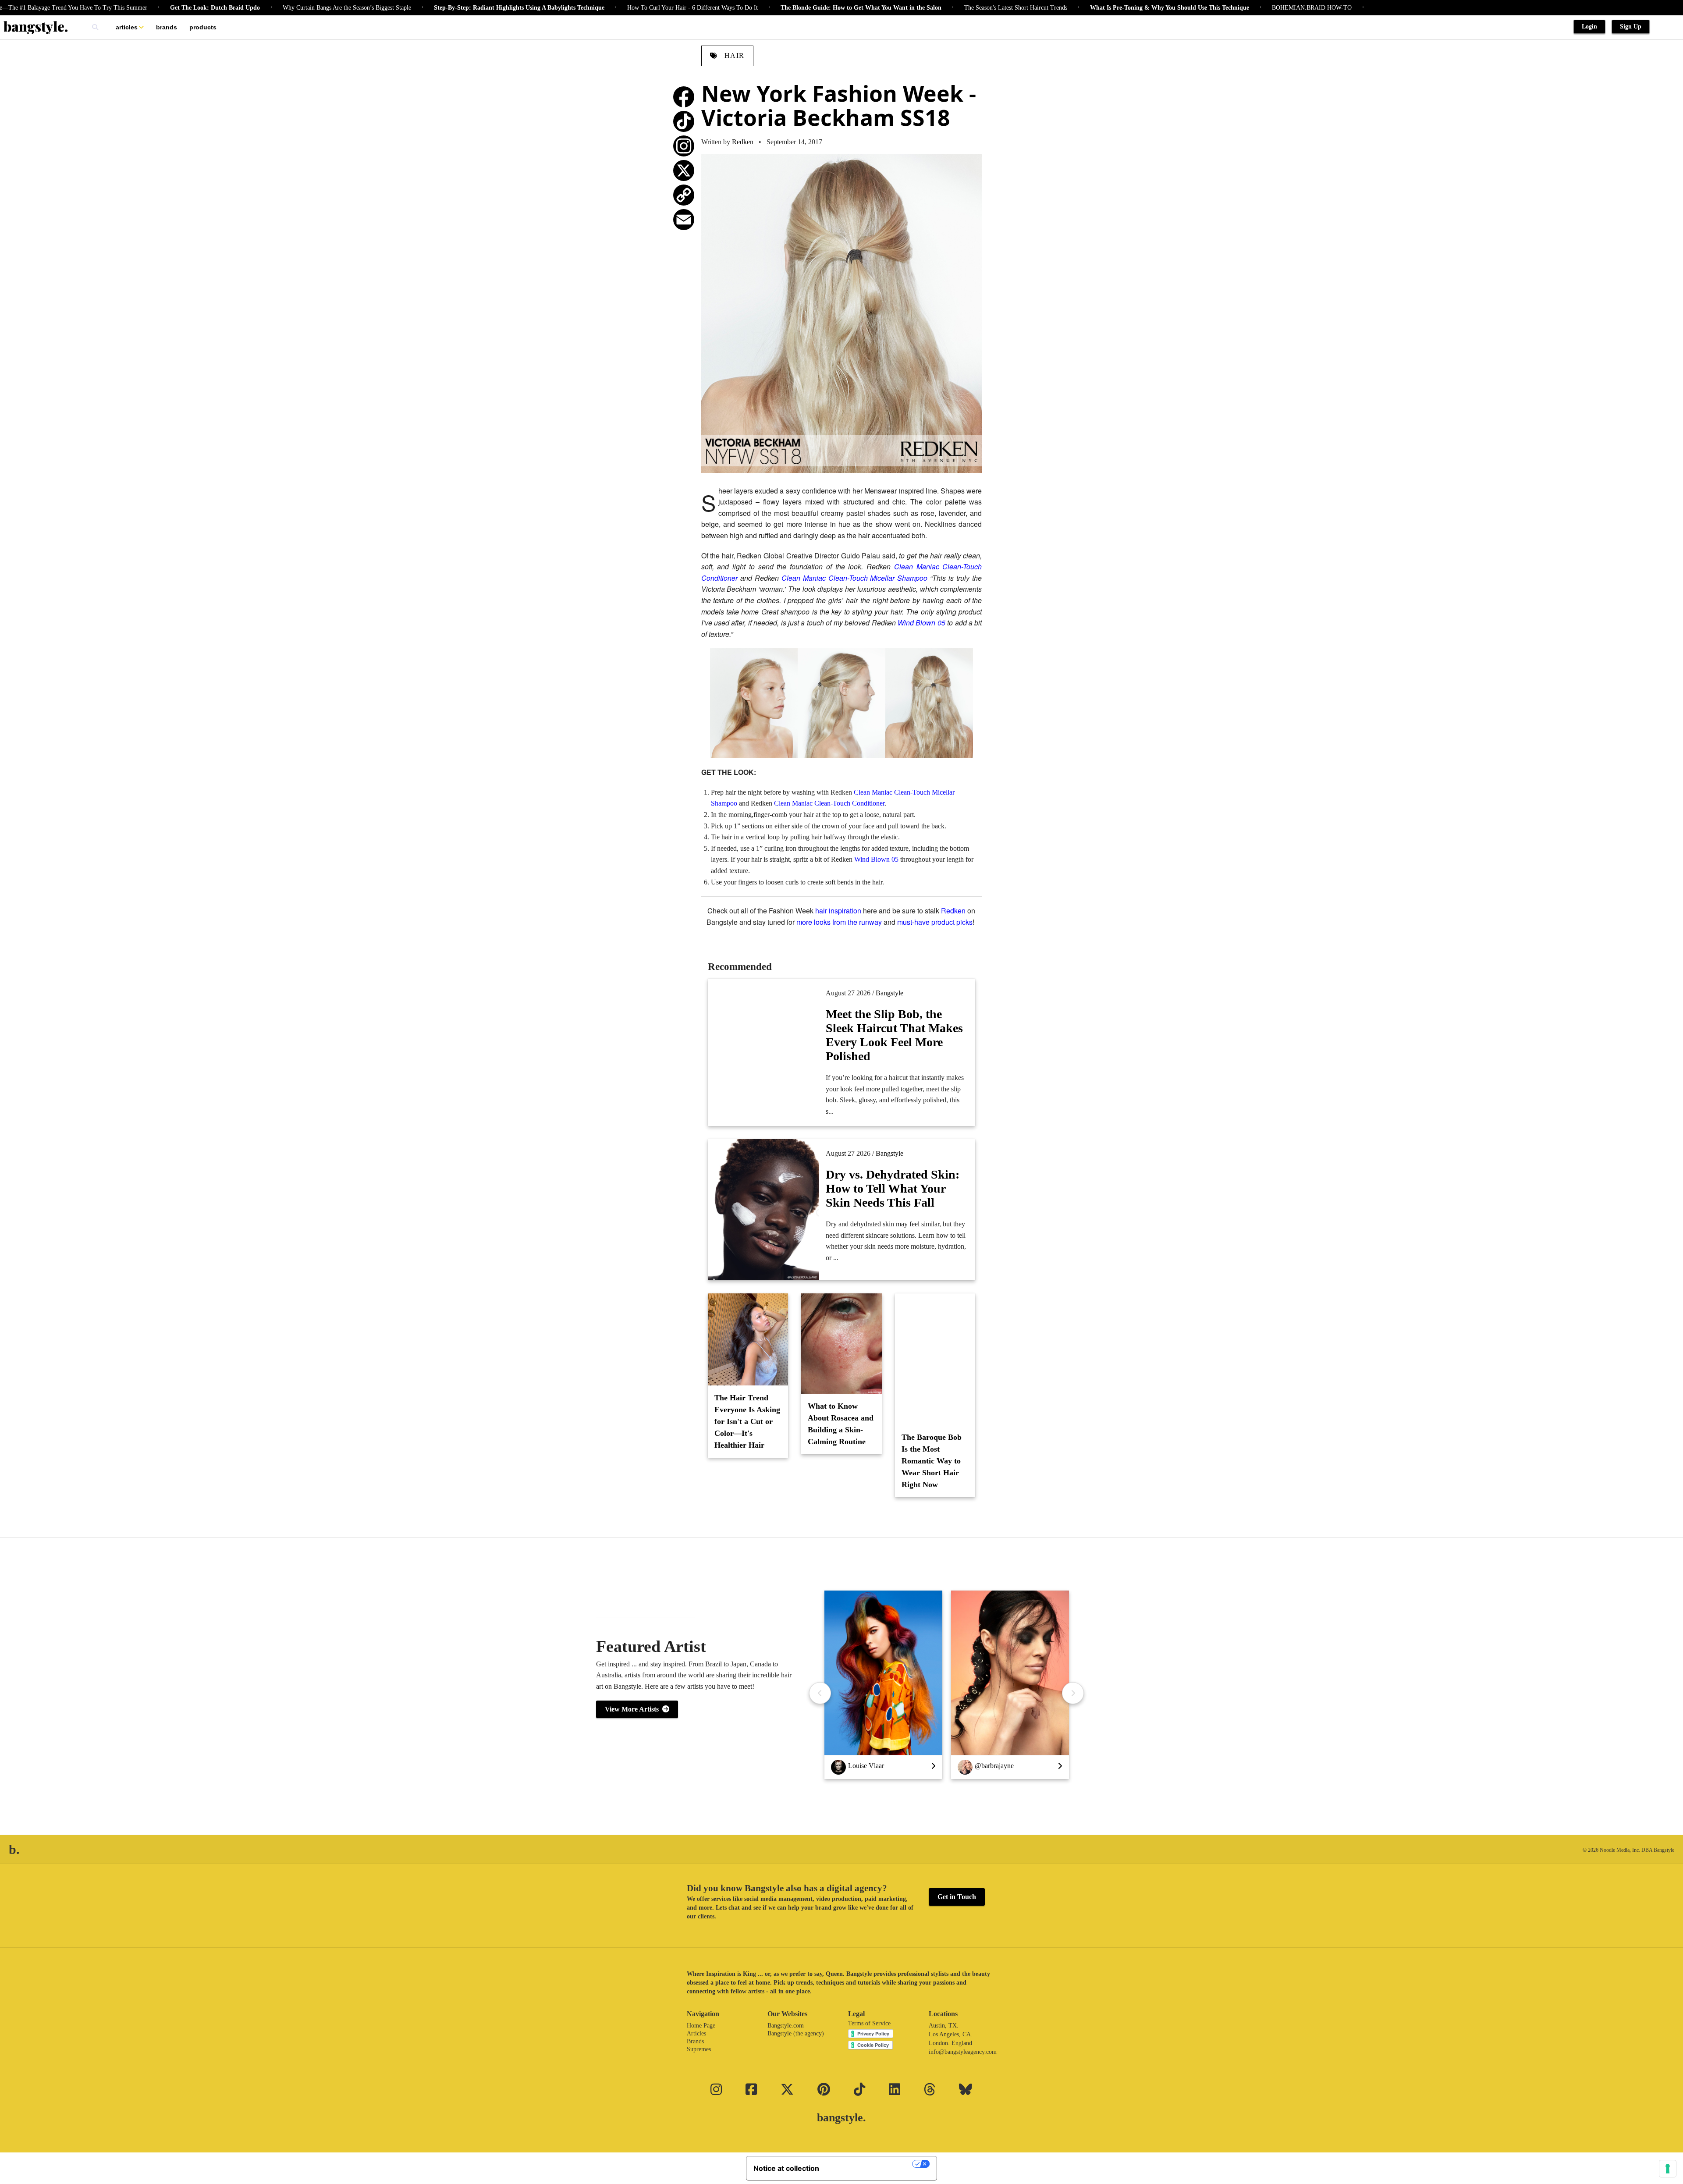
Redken (743, 142)
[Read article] (764, 1044)
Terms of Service (869, 2023)
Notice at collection (786, 2168)
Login (1589, 27)
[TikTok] (684, 121)
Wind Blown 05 (921, 623)
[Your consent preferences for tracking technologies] (1668, 2169)
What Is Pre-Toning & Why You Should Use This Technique (1076, 8)
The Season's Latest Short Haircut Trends (922, 8)
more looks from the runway (839, 922)
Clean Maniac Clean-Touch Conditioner (829, 803)
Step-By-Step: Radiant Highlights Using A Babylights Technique (425, 8)
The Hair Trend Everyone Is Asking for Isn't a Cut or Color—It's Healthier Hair (747, 1421)
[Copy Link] (684, 195)
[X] (684, 170)
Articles (127, 27)
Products (203, 27)
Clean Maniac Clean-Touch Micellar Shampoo (855, 578)
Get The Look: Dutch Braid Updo (121, 8)
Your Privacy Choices (870, 2164)
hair (733, 55)
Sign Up (1631, 27)
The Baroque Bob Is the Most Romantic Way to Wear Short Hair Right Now (932, 1461)
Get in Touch (957, 1897)
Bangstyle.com (786, 2026)
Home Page (701, 2026)
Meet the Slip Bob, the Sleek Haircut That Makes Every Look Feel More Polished (894, 1035)
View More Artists (634, 1709)
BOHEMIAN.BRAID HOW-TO (1218, 8)
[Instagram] (684, 146)
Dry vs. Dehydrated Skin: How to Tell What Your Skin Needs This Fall (893, 1188)
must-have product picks (935, 922)
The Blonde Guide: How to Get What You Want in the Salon (767, 8)
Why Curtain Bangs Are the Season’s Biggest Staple (253, 8)
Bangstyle (889, 993)
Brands (167, 27)
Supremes (699, 2049)
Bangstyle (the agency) (796, 2033)
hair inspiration (838, 911)
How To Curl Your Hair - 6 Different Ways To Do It (599, 8)
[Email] (684, 220)
